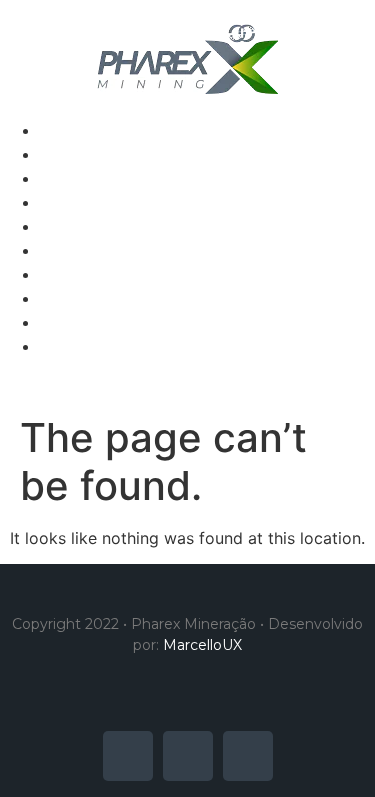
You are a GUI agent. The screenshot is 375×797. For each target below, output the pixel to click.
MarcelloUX (202, 645)
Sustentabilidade (103, 202)
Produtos (74, 178)
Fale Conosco (92, 226)
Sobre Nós (80, 154)
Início (60, 130)
